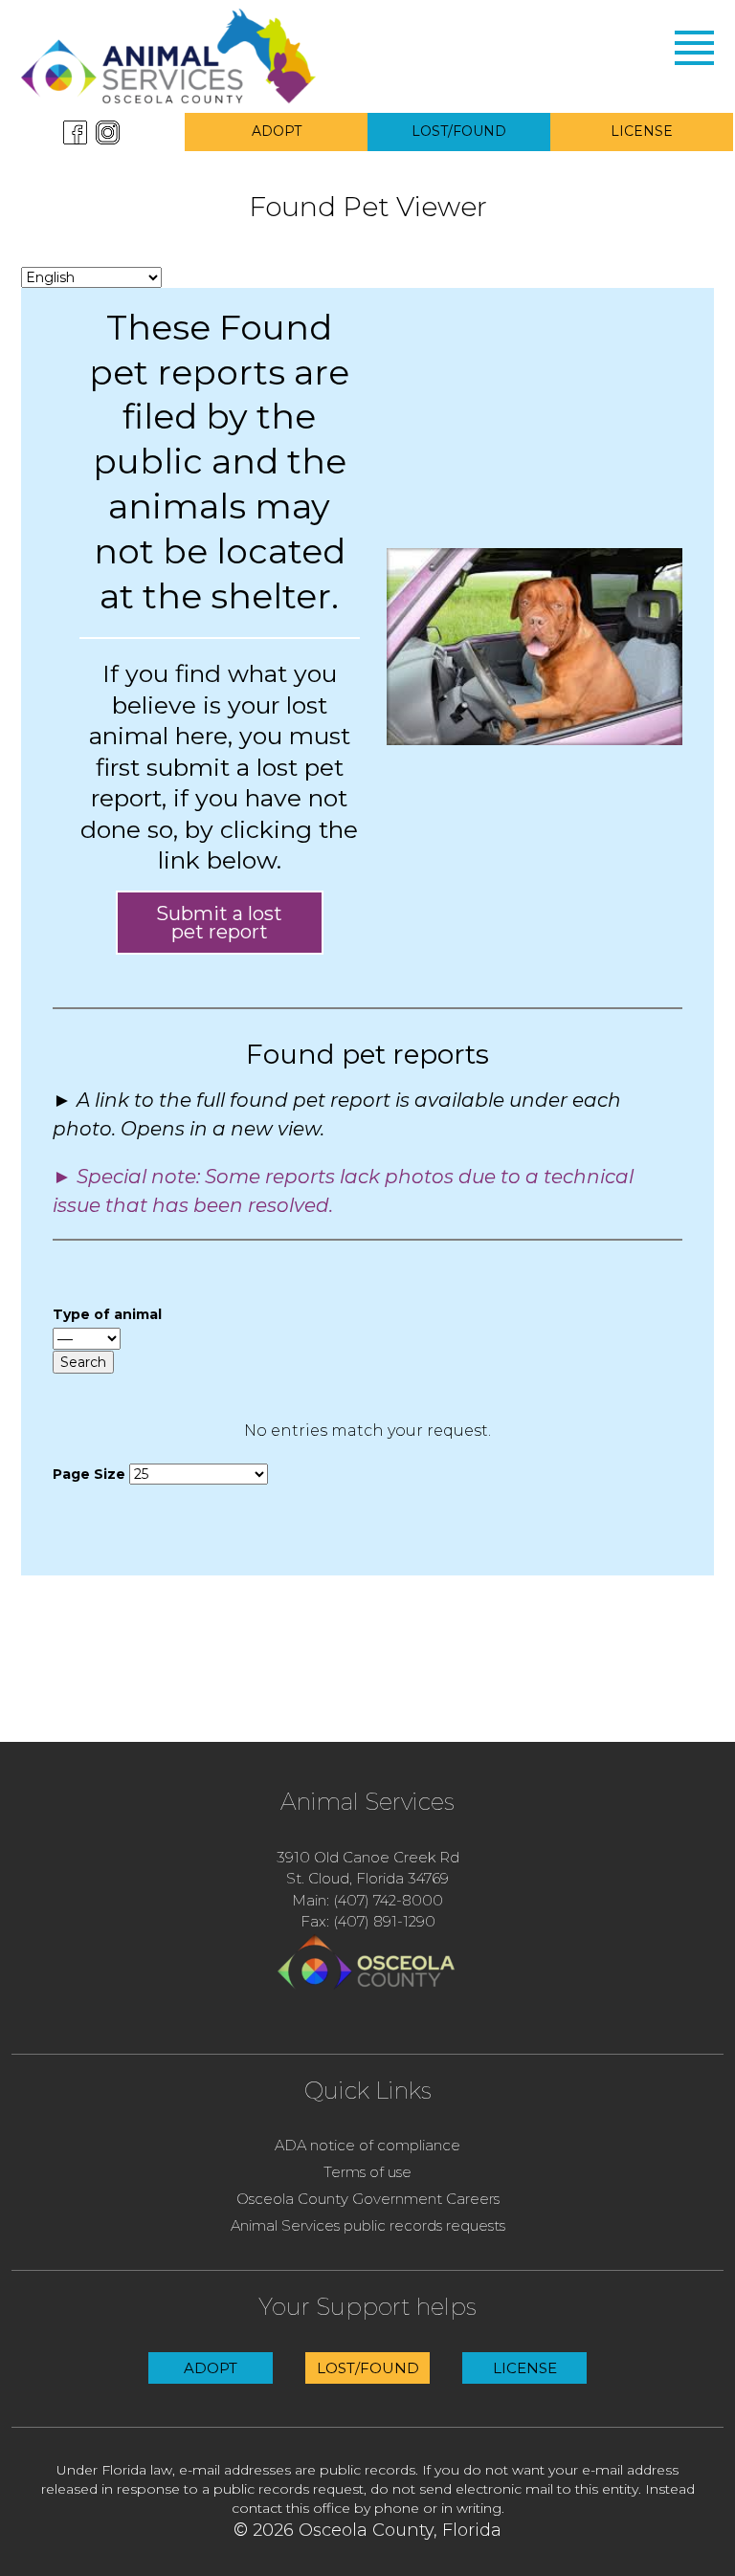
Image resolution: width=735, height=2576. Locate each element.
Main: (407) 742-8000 (367, 1900)
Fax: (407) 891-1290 (368, 1921)
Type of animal (107, 1314)
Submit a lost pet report (219, 922)
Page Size (89, 1474)
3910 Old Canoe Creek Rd (368, 1857)
